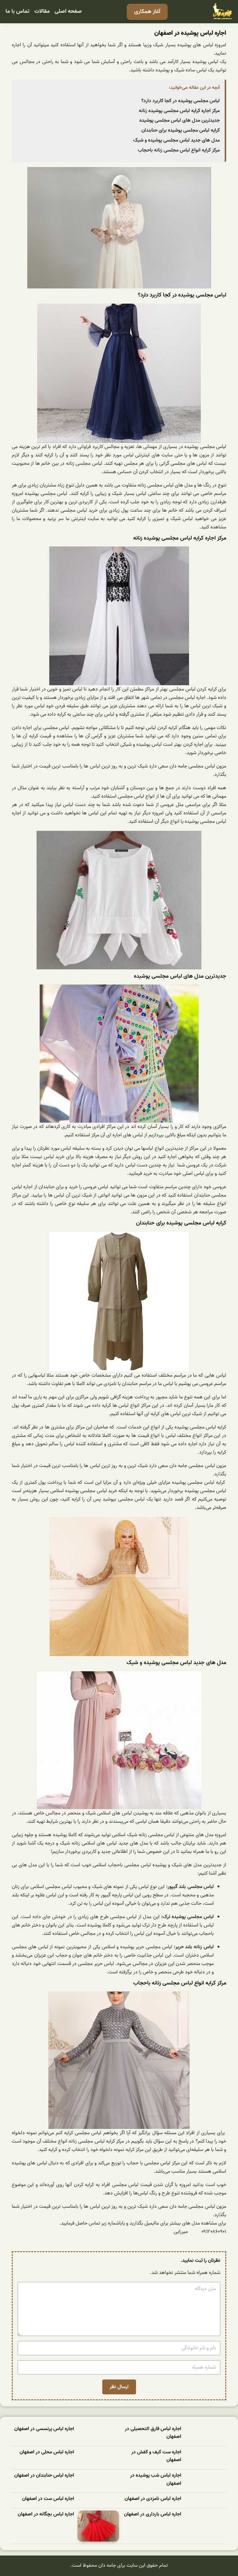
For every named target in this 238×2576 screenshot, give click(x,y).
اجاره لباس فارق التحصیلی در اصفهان (153, 2433)
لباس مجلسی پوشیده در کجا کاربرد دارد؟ (181, 101)
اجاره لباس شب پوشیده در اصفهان (156, 2480)
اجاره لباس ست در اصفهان (48, 2499)
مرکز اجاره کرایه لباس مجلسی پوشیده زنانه (179, 111)
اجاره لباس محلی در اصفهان (47, 2452)
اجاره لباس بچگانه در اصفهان (46, 2514)
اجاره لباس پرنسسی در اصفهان (44, 2429)
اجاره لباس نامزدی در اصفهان (153, 2499)
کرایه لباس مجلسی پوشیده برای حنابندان (181, 130)
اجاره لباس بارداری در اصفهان (153, 2514)
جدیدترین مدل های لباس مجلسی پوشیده (180, 120)
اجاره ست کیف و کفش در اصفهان (156, 2456)
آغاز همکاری (147, 12)
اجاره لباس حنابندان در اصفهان (44, 2476)
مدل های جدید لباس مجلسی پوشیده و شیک (176, 140)
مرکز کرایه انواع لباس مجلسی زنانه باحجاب (179, 150)
